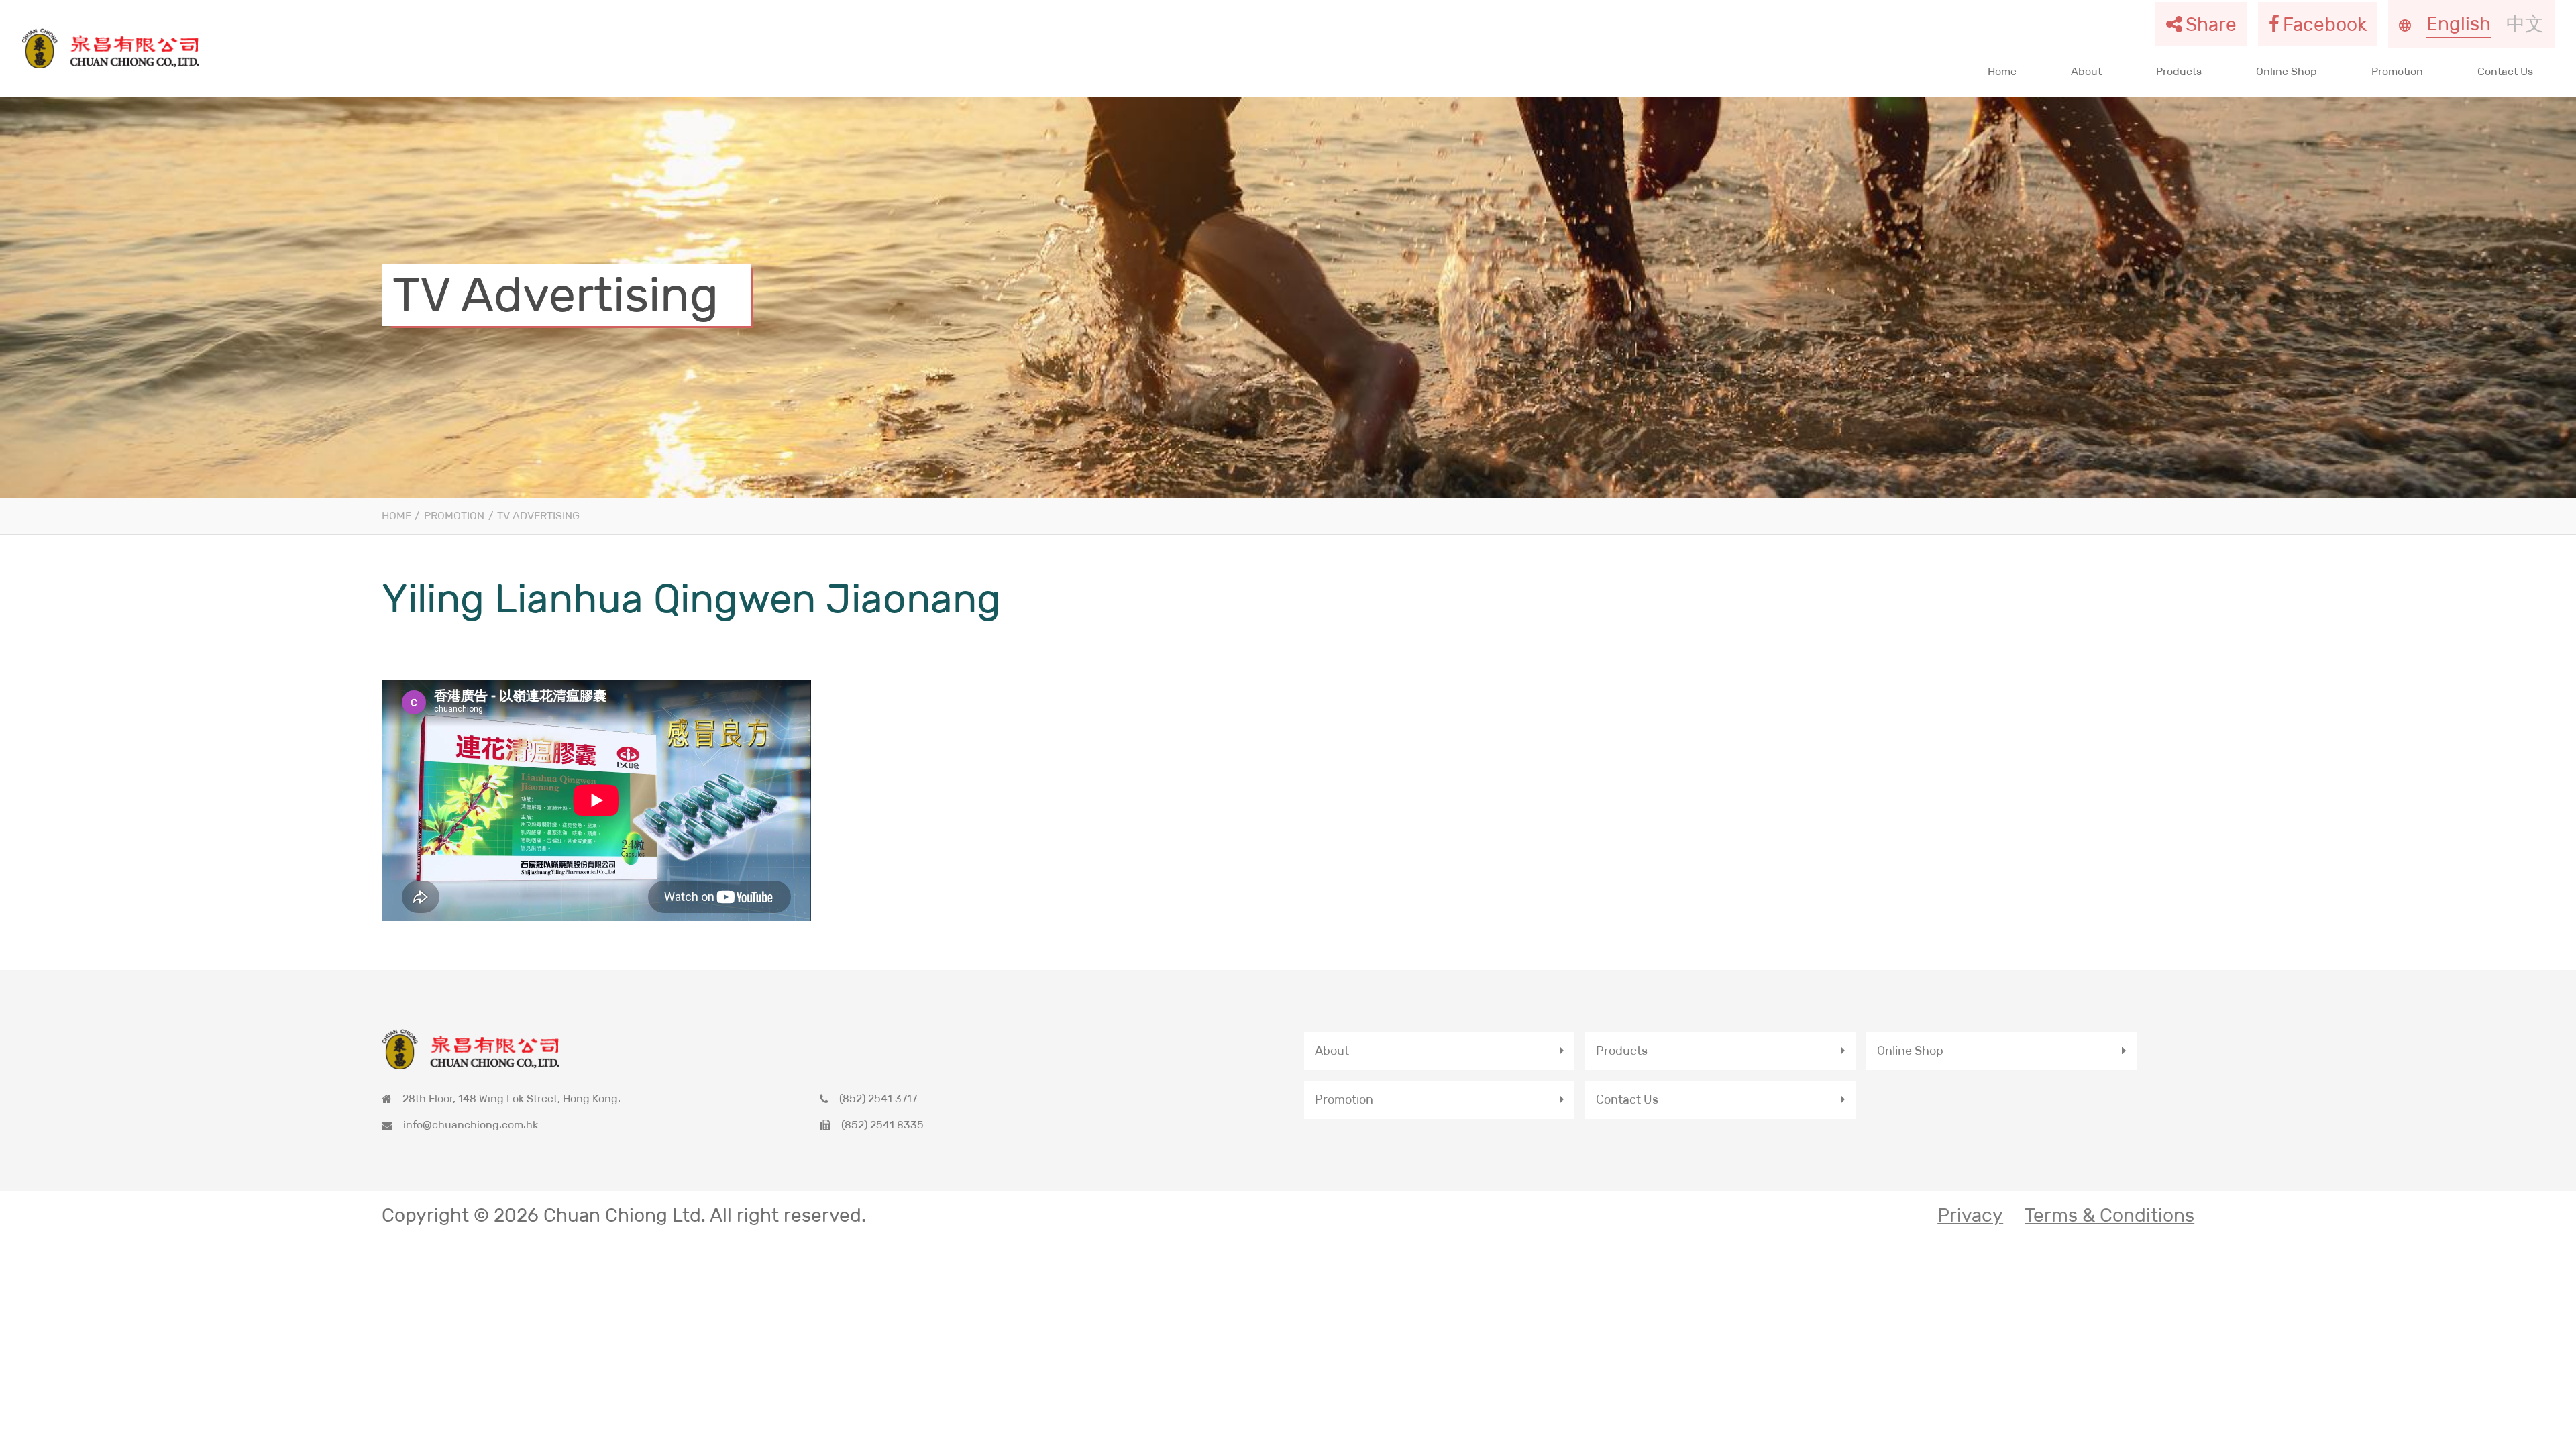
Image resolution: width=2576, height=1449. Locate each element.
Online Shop (2287, 71)
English (2459, 23)
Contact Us (2505, 71)
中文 (2525, 23)
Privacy (1970, 1215)
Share (2211, 24)
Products (2179, 71)
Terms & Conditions (2109, 1215)
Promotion (2397, 71)
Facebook (2325, 24)
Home (2002, 71)
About (2086, 71)
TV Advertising (538, 516)
